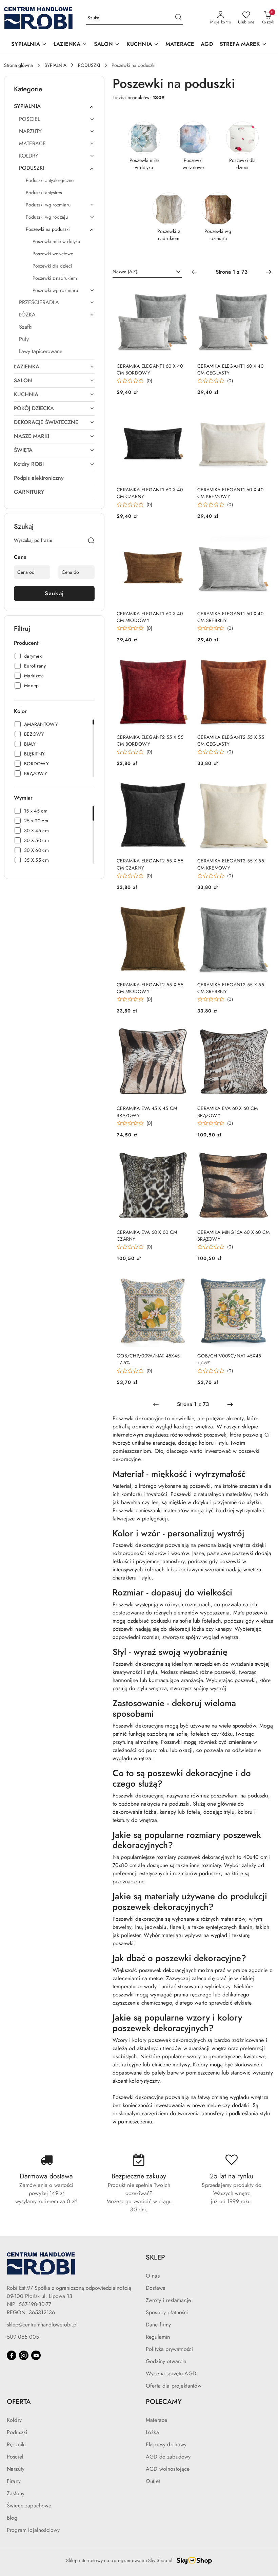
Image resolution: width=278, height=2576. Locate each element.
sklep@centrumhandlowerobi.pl (42, 2325)
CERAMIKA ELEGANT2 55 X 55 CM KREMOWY (231, 864)
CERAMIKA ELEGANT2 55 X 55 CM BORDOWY (150, 741)
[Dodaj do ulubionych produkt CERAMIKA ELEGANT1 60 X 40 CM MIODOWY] (181, 540)
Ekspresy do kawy (166, 2444)
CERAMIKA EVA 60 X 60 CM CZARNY (147, 1236)
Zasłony (16, 2493)
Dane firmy (158, 2325)
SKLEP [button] (155, 2257)
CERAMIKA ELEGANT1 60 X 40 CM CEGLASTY (230, 369)
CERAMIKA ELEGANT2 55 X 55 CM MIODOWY (150, 988)
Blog (12, 2518)
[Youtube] (36, 2355)
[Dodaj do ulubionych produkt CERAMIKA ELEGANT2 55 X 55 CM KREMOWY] (262, 787)
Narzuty (16, 2469)
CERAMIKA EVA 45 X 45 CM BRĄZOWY (147, 1112)
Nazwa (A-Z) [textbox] (125, 272)
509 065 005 (23, 2337)
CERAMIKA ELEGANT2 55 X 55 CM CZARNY (150, 864)
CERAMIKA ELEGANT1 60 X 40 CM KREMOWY (230, 493)
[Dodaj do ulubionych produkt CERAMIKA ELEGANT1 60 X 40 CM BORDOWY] (181, 292)
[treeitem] (54, 106)
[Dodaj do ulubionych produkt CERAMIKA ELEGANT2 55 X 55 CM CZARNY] (181, 787)
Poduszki (17, 2432)
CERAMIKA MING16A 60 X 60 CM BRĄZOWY (234, 1236)
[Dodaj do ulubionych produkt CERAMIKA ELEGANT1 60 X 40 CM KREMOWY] (262, 416)
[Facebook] (12, 2355)
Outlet (153, 2481)
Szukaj (54, 593)
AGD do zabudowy (168, 2457)
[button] (29, 45)
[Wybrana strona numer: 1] (232, 272)
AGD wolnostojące (168, 2469)
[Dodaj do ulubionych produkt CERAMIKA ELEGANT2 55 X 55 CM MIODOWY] (181, 911)
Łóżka (152, 2432)
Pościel (15, 2457)
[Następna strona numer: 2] (269, 272)
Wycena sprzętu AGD (171, 2373)
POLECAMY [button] (164, 2402)
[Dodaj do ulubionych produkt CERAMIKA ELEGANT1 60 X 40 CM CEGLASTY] (262, 292)
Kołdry (14, 2420)
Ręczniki (16, 2444)
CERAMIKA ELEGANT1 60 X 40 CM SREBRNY (230, 617)
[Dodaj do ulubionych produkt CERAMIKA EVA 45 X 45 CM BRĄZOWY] (181, 1035)
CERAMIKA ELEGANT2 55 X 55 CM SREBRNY (231, 988)
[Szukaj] (91, 542)
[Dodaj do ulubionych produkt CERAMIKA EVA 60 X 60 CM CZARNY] (181, 1158)
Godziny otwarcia (166, 2361)
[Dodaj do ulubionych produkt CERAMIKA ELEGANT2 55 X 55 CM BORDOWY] (181, 663)
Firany (14, 2481)
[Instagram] (24, 2355)
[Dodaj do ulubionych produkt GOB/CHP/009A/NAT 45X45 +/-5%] (181, 1282)
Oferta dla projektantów (174, 2386)
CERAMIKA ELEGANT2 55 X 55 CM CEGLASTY (231, 741)
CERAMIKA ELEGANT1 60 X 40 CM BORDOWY (150, 369)
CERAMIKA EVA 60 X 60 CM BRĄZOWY (227, 1112)
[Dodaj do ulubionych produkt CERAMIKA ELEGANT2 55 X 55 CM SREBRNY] (262, 911)
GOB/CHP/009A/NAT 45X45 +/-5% (148, 1359)
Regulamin (158, 2337)
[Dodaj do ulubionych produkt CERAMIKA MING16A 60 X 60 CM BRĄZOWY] (262, 1158)
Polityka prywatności (169, 2349)
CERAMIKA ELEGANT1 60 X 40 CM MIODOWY (150, 617)
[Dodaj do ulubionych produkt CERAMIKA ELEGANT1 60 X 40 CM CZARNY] (181, 416)
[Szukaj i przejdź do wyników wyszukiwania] (178, 18)
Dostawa (156, 2288)
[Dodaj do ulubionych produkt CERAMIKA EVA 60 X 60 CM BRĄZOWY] (262, 1035)
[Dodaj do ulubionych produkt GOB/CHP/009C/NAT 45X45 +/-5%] (262, 1282)
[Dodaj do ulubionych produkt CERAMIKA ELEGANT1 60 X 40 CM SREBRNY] (262, 540)
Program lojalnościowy (33, 2530)
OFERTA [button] (19, 2402)
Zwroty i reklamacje (168, 2300)
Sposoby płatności (167, 2312)
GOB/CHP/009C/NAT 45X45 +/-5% (229, 1359)
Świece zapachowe (29, 2506)
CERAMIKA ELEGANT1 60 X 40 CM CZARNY (150, 493)
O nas (153, 2276)
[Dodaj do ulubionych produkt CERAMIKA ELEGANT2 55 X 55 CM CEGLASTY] (262, 663)
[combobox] (147, 272)
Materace (156, 2420)
